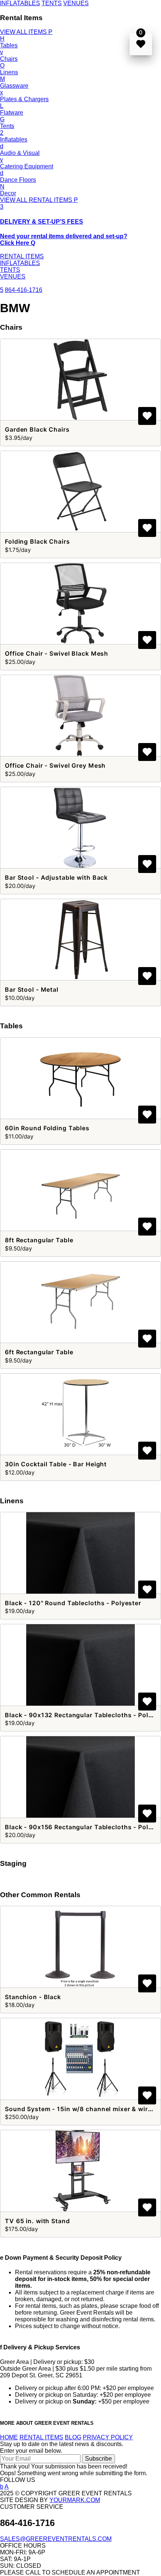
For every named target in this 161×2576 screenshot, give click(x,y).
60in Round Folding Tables (47, 1128)
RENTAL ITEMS (22, 256)
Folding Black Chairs (37, 541)
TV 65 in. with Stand (37, 2221)
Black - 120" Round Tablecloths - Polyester (73, 1603)
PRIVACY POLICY (108, 2437)
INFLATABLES (20, 3)
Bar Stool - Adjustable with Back (56, 877)
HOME (9, 2437)
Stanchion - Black (33, 1997)
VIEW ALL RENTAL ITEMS (39, 200)
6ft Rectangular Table (39, 1352)
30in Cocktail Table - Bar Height (56, 1464)
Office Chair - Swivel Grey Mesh (55, 765)
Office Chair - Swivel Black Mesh (57, 653)
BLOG (73, 2437)
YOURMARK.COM (75, 2500)
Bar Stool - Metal (32, 989)
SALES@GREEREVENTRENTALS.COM (56, 2539)
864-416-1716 (24, 290)
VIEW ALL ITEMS (26, 32)
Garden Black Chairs (37, 429)
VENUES (76, 3)
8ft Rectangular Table (39, 1240)
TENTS (52, 3)
